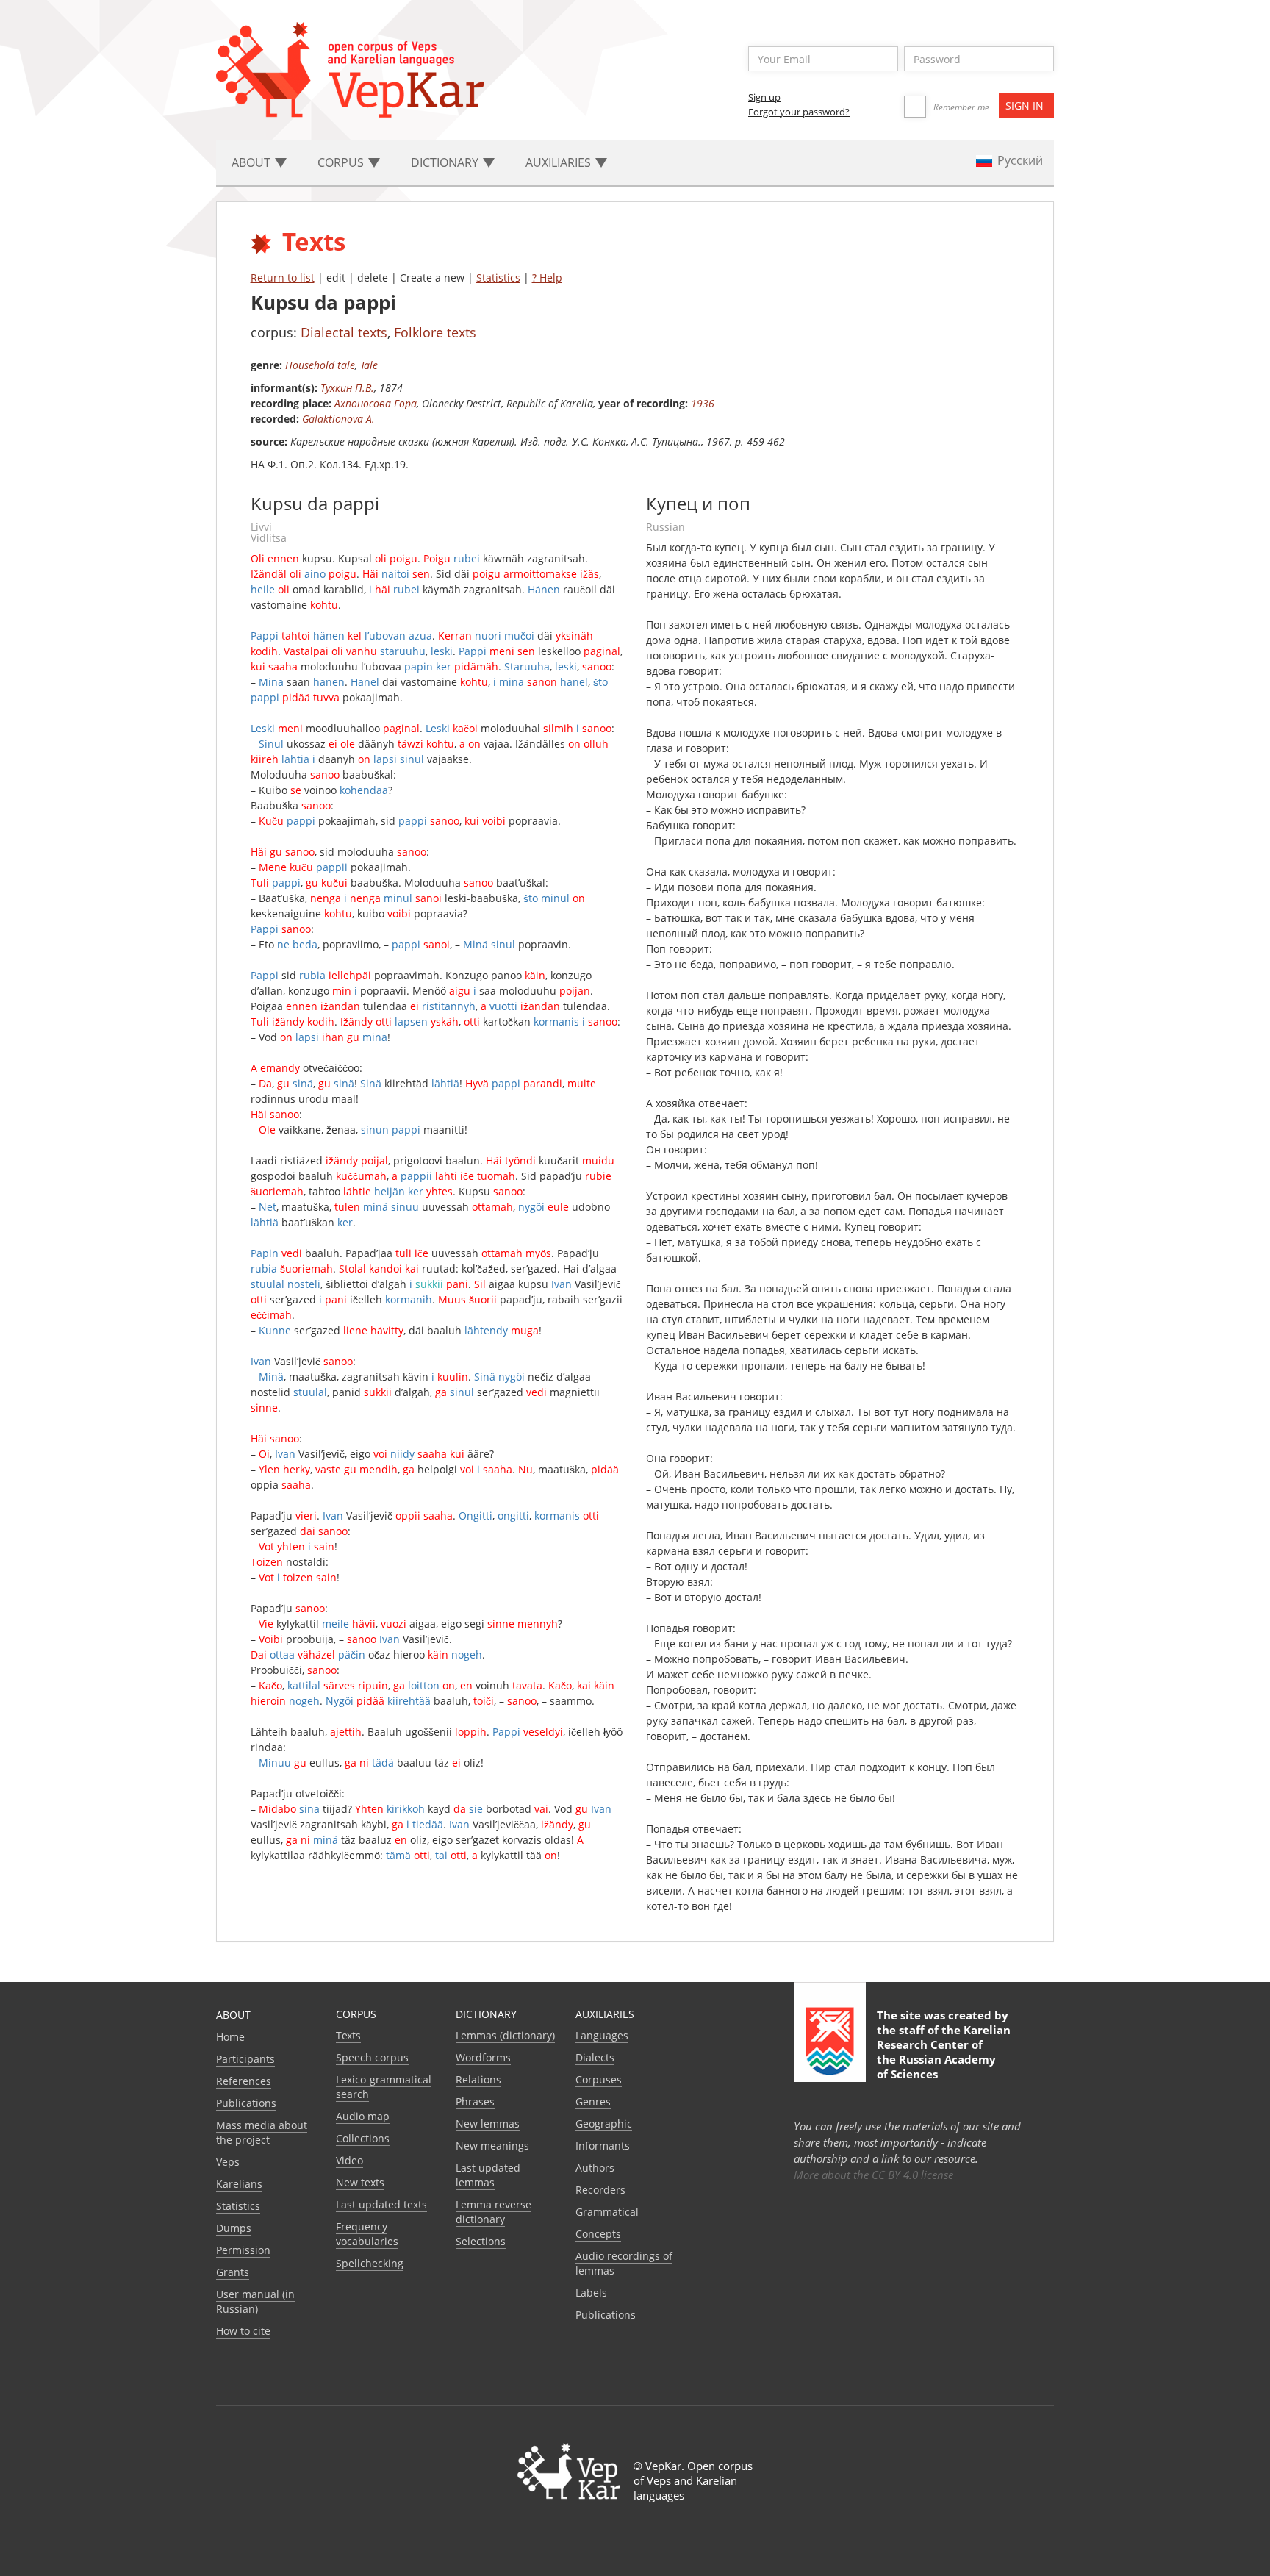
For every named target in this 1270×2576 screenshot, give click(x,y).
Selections (481, 2241)
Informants (603, 2146)
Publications (246, 2103)
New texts (360, 2182)
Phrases (475, 2101)
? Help (547, 278)
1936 (703, 403)
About (233, 2015)
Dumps (234, 2228)
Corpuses (599, 2079)
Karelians (239, 2184)
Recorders (600, 2190)
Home (230, 2037)
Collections (363, 2138)
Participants (245, 2059)
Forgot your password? (799, 112)
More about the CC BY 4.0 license (873, 2175)
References (244, 2081)
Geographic (604, 2124)
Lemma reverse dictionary (494, 2212)
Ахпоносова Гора (376, 403)
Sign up (764, 97)
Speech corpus (372, 2057)
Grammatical (607, 2212)
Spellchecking (370, 2263)
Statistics (498, 278)
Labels (591, 2293)
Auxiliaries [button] (560, 162)
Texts (348, 2035)
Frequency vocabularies (367, 2234)
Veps (228, 2162)
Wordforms (483, 2057)
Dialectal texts (344, 332)
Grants (233, 2272)
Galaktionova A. (338, 419)
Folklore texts (435, 332)
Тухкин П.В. (347, 388)
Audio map (363, 2116)
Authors (595, 2168)
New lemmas (488, 2124)
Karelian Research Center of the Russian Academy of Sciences (944, 2052)
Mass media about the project (262, 2132)
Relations (478, 2079)
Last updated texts (381, 2204)
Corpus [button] (342, 162)
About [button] (252, 162)
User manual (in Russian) (255, 2301)
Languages (602, 2035)
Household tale (320, 365)
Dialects (595, 2057)
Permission (243, 2250)
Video (349, 2160)
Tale (369, 365)
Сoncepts (598, 2234)
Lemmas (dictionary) (505, 2035)
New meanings (492, 2146)
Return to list (283, 278)
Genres (593, 2101)
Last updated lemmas (488, 2175)
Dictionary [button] (446, 162)
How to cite (243, 2331)
